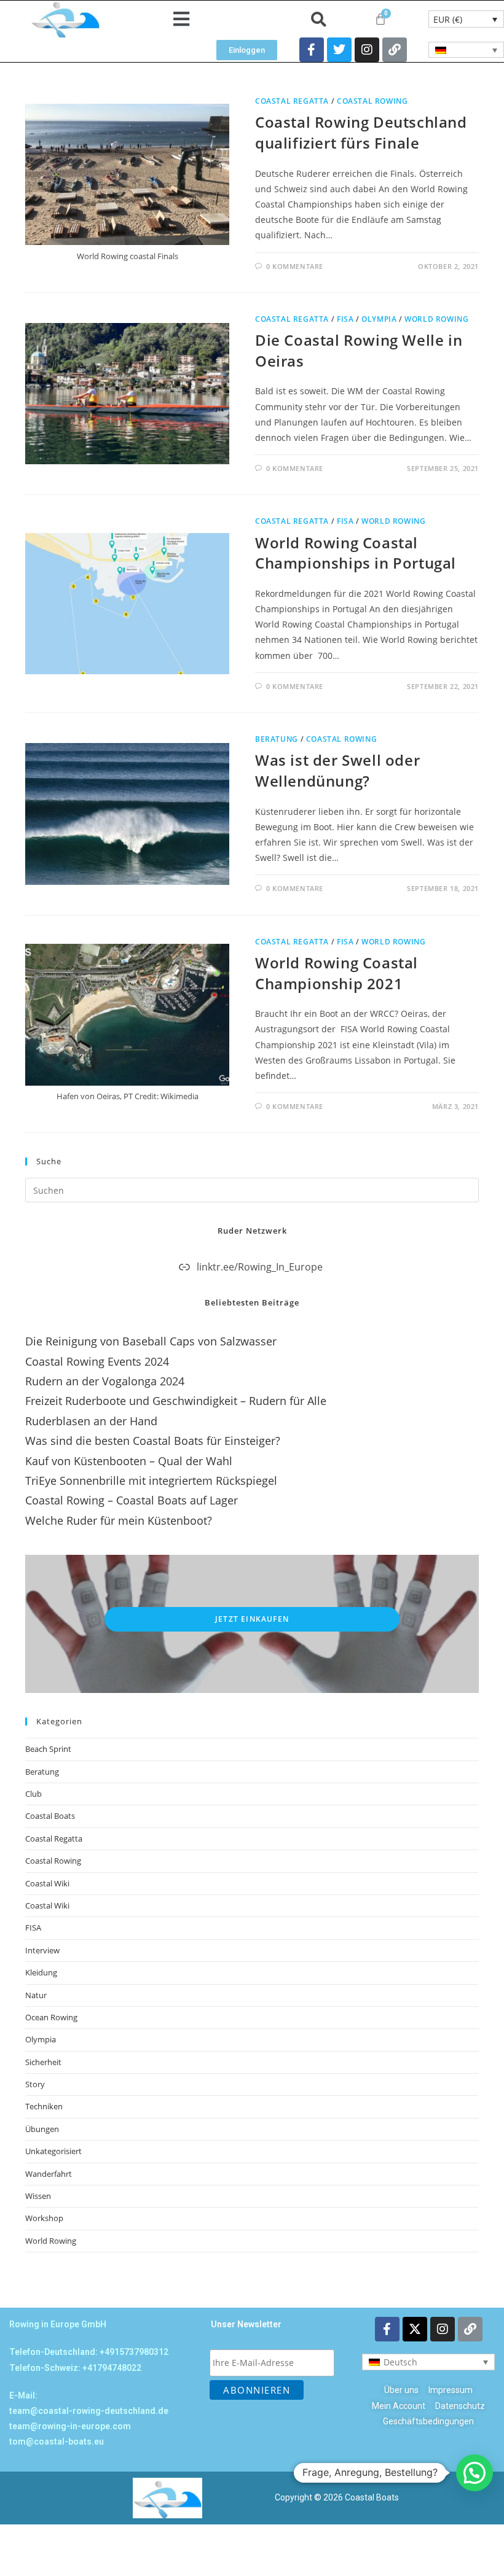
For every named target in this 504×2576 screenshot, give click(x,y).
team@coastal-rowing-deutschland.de (89, 2411)
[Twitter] (339, 50)
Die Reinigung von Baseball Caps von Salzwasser (151, 1341)
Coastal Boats (50, 1816)
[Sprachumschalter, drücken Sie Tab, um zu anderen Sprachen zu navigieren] (466, 50)
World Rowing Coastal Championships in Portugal (356, 553)
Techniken (44, 2106)
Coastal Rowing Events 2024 (97, 1361)
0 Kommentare (295, 266)
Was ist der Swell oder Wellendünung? (337, 770)
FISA (345, 319)
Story (35, 2084)
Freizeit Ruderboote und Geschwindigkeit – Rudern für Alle (176, 1401)
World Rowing (436, 319)
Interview (42, 1950)
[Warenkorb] (380, 19)
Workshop (44, 2218)
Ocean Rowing (51, 2017)
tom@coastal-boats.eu (57, 2442)
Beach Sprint (48, 1749)
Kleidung (41, 1972)
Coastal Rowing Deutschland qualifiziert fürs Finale (361, 132)
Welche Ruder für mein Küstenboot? (119, 1520)
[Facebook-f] (312, 50)
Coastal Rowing (372, 101)
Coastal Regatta (292, 101)
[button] (182, 19)
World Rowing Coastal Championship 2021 (337, 973)
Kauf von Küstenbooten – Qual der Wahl (129, 1461)
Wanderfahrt (49, 2174)
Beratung (277, 739)
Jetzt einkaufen (252, 1619)
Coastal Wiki (47, 1883)
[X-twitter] (415, 2329)
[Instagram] (367, 50)
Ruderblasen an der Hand (91, 1421)
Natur (36, 1995)
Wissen (38, 2196)
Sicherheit (43, 2062)
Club (33, 1794)
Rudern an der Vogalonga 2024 (105, 1381)
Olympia (379, 319)
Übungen (42, 2129)
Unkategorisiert (53, 2151)
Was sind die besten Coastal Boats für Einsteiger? (153, 1441)
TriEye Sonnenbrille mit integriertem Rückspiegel (151, 1481)
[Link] (395, 50)
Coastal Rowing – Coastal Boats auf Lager (132, 1500)
